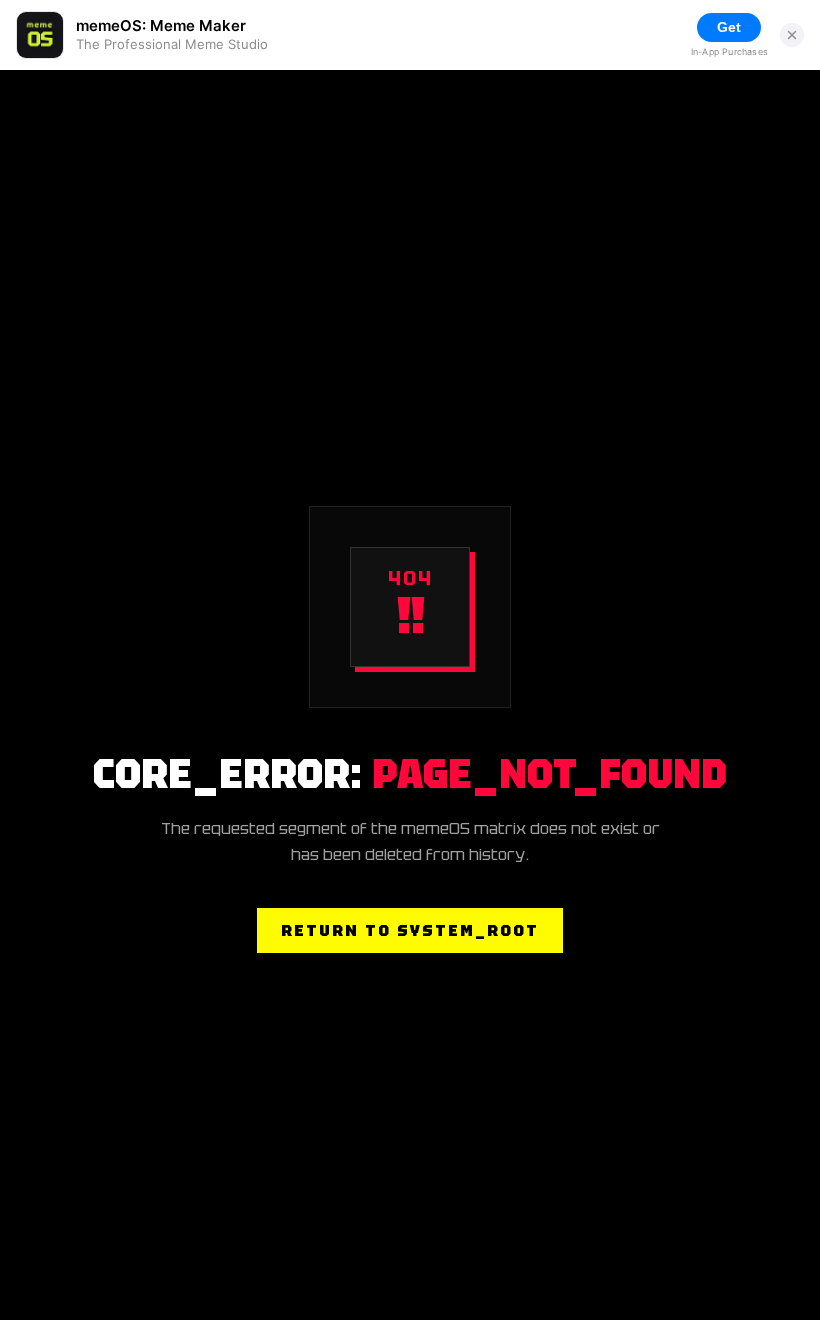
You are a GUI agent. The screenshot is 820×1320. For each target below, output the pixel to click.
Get (729, 27)
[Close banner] (792, 35)
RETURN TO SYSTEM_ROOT (410, 930)
